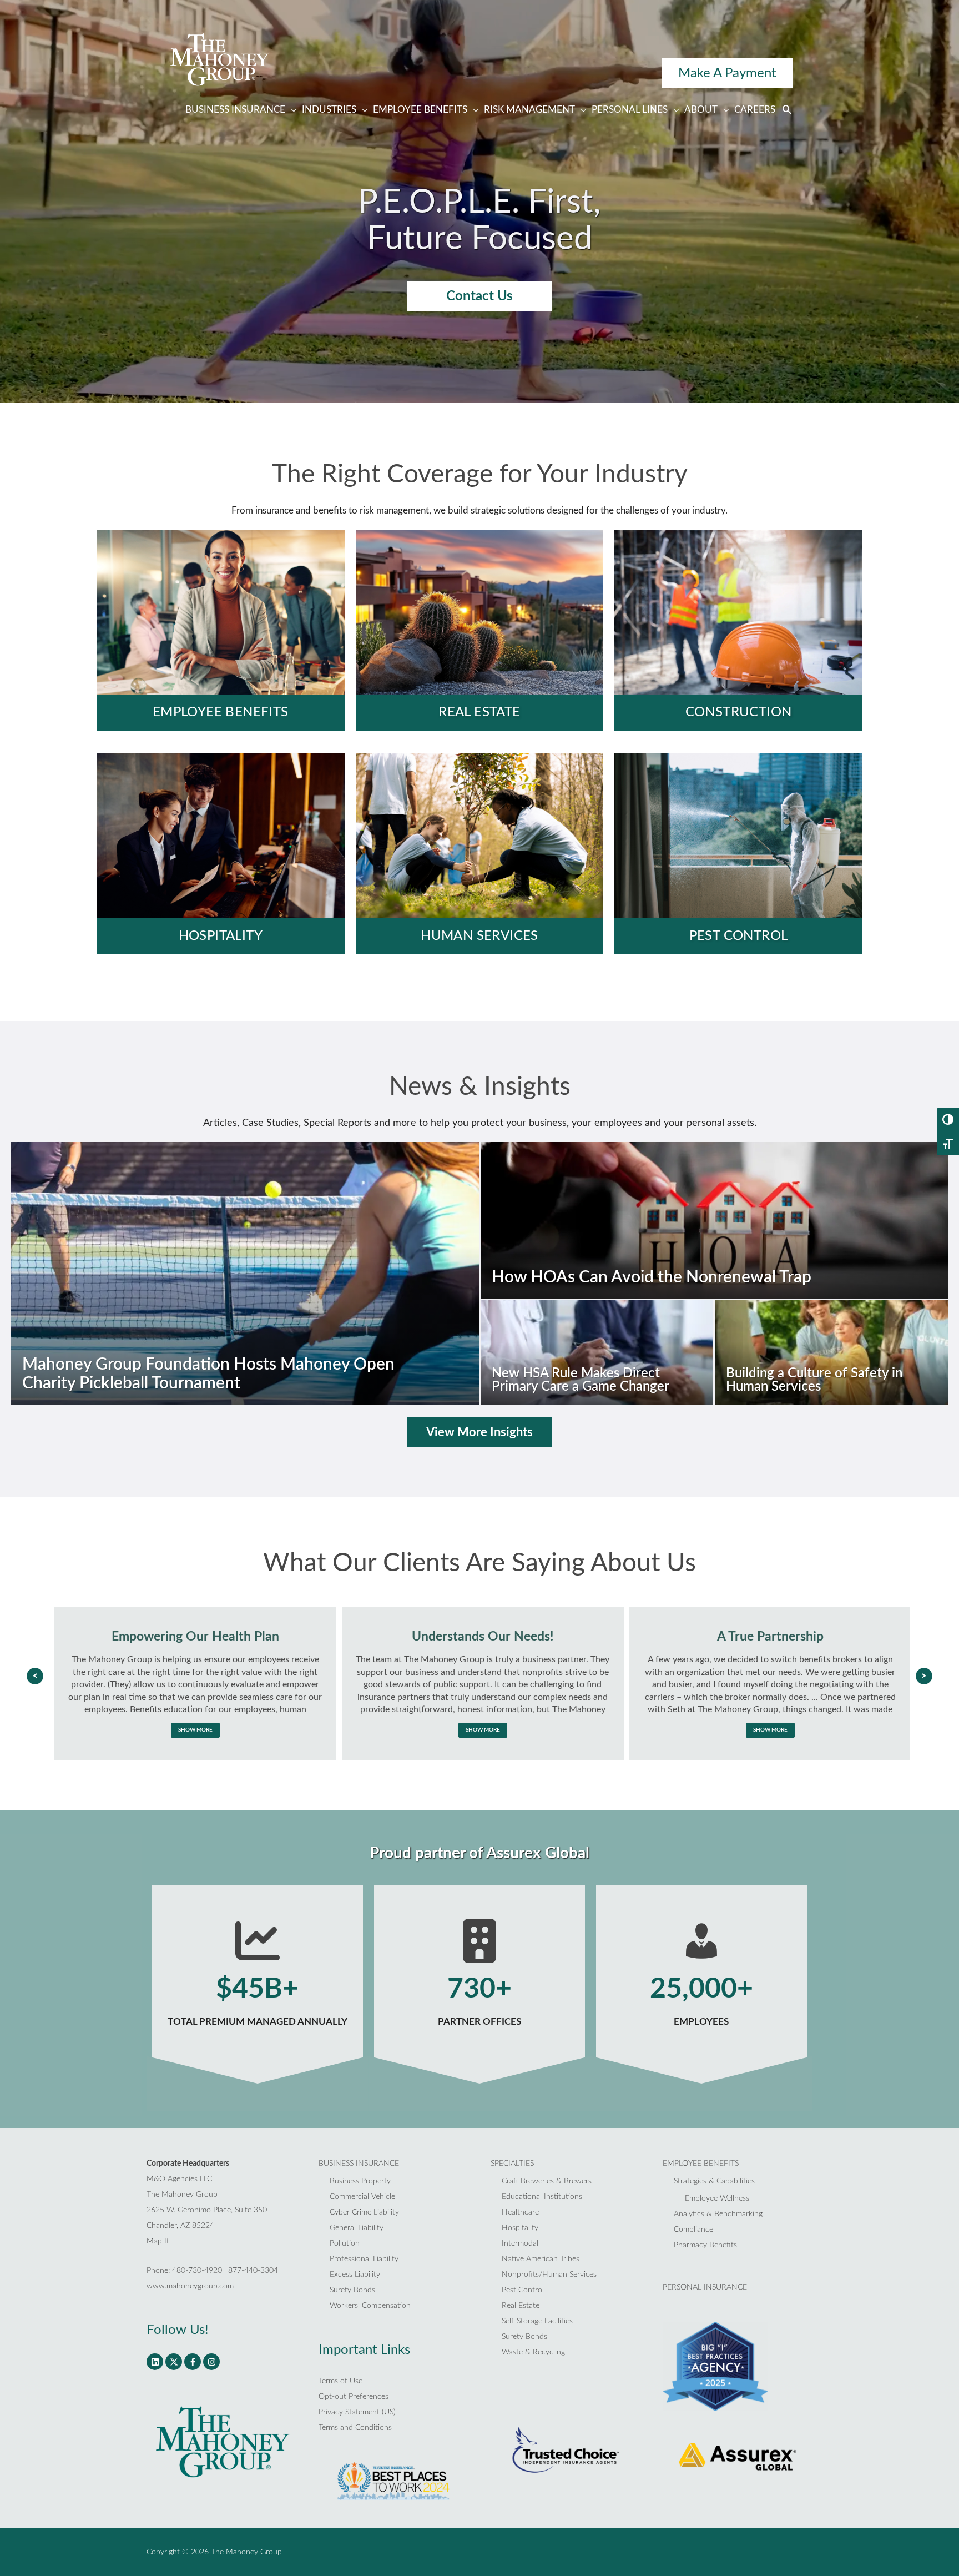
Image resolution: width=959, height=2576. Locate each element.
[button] (787, 111)
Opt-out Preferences (354, 2397)
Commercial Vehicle (362, 2197)
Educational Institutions (542, 2197)
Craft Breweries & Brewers (547, 2181)
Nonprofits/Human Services (549, 2275)
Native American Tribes (541, 2259)
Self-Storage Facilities (537, 2321)
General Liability (357, 2228)
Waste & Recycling (533, 2352)
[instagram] (212, 2362)
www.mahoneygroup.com (190, 2286)
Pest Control (523, 2290)
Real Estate (521, 2306)
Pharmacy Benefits (705, 2245)
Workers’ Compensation (370, 2306)
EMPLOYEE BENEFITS (701, 2164)
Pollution (345, 2243)
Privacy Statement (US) (357, 2412)
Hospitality (520, 2228)
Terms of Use (340, 2381)
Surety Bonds (352, 2290)
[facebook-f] (194, 2362)
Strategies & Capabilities (714, 2181)
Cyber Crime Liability (364, 2212)
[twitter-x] (175, 2362)
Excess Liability (355, 2275)
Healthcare (520, 2212)
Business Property (360, 2181)
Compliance (693, 2230)
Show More (195, 1730)
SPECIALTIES (512, 2164)
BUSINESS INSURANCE (359, 2164)
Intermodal (520, 2243)
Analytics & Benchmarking (718, 2214)
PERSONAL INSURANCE (705, 2287)
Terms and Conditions (355, 2428)
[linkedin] (156, 2362)
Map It (158, 2241)
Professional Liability (364, 2259)
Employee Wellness (717, 2198)
